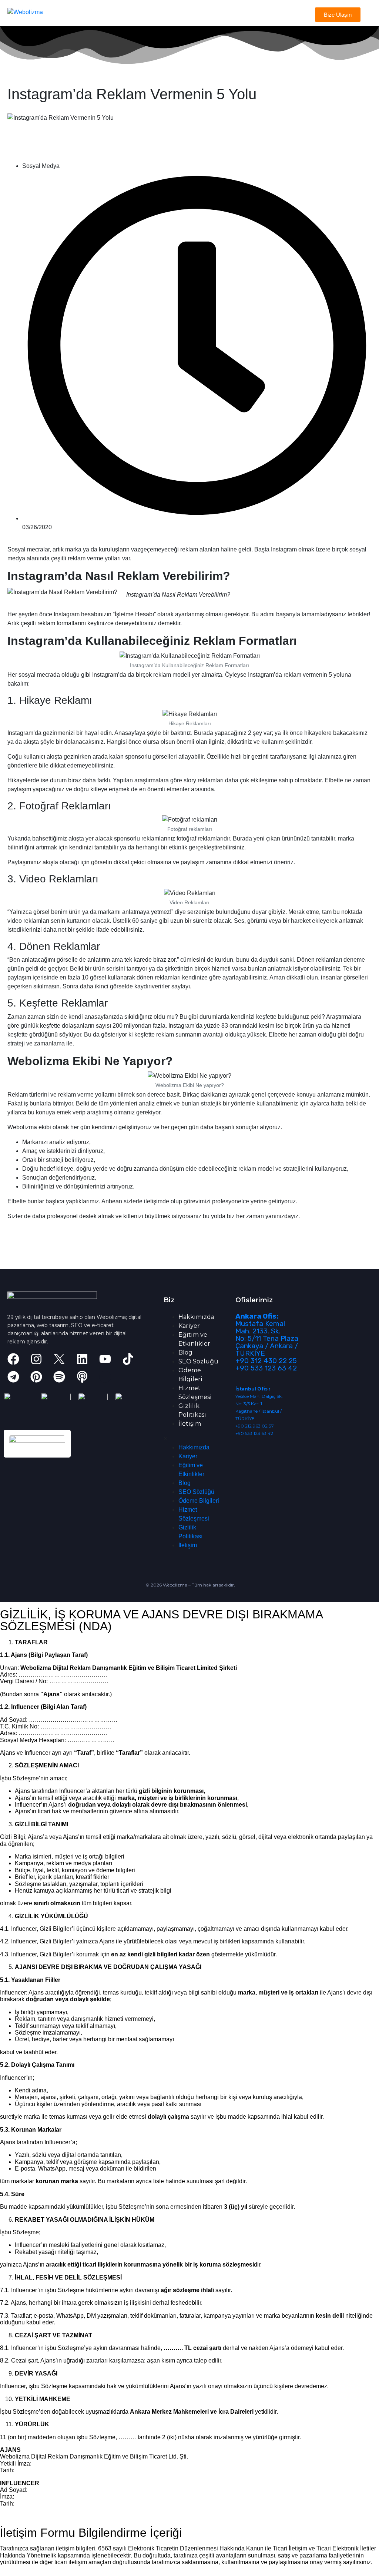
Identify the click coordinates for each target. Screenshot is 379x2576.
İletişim (190, 1424)
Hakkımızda (196, 1317)
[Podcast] (82, 1377)
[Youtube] (105, 1359)
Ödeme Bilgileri (199, 1501)
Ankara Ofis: (257, 1316)
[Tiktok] (128, 1359)
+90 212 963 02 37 (255, 1426)
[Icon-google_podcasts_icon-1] (105, 1377)
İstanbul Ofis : (253, 1389)
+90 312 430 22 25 (266, 1361)
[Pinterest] (36, 1377)
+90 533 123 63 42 (266, 1368)
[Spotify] (59, 1377)
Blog (185, 1352)
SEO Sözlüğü (198, 1361)
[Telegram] (13, 1377)
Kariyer (189, 1326)
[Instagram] (36, 1359)
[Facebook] (13, 1359)
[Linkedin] (82, 1359)
